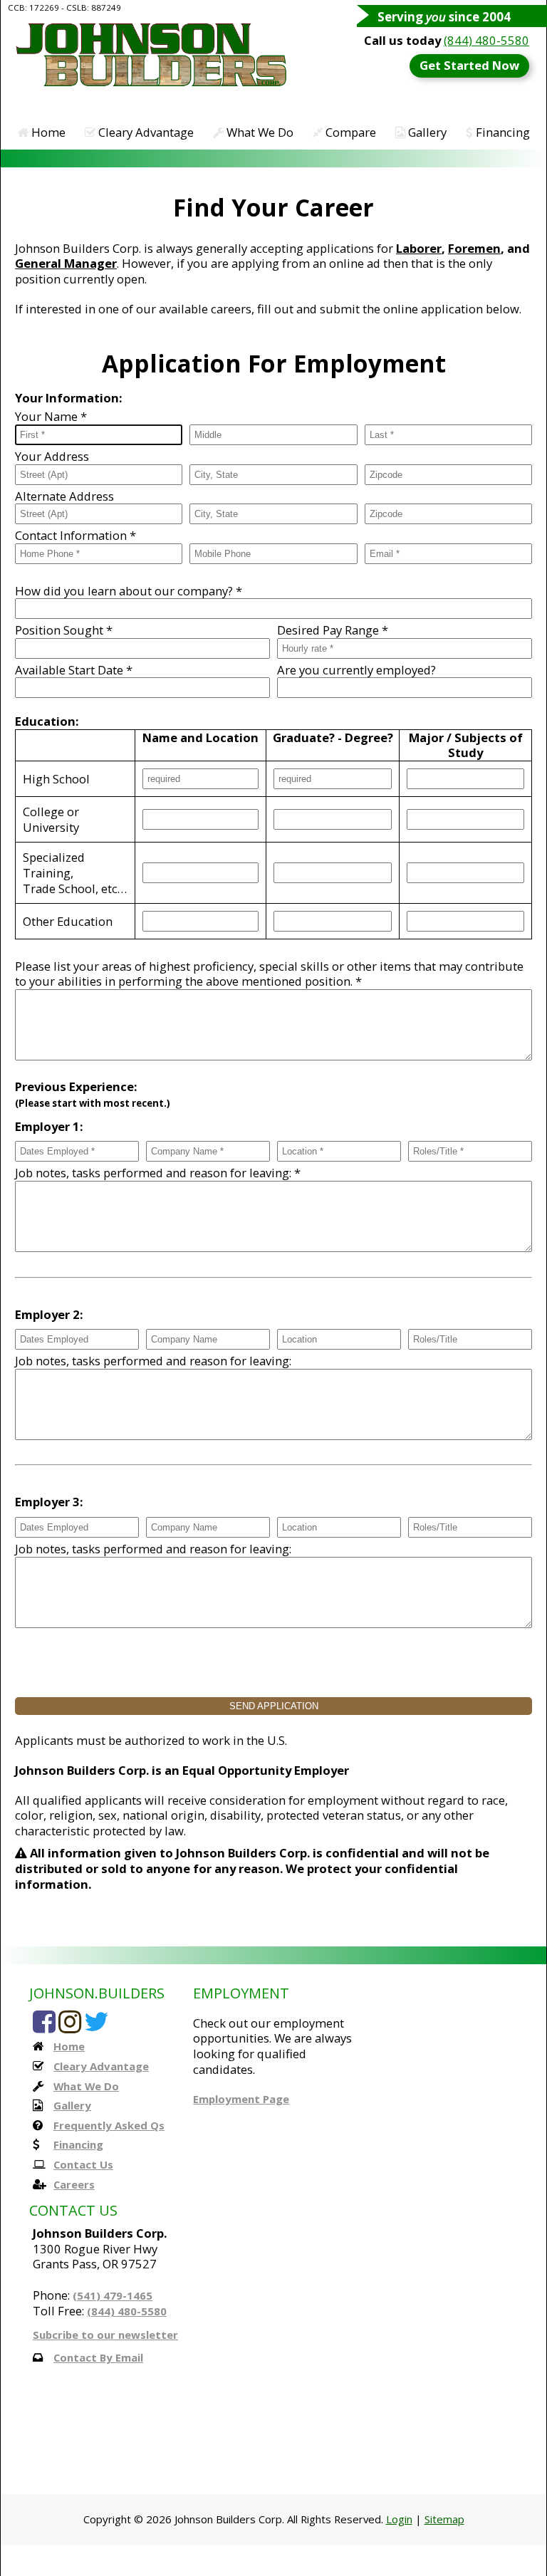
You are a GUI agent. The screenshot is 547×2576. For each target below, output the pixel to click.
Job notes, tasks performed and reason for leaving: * (158, 1173)
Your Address (52, 457)
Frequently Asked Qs (109, 2125)
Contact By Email (98, 2357)
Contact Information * (75, 536)
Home (47, 132)
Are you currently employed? (356, 670)
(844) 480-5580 (486, 40)
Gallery (426, 132)
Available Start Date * (74, 670)
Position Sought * (64, 630)
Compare (349, 132)
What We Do (259, 132)
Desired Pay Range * (333, 630)
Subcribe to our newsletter (105, 2335)
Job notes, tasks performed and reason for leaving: (153, 1361)
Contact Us (83, 2164)
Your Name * (51, 417)
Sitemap (444, 2519)
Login (399, 2519)
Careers (74, 2184)
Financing (501, 132)
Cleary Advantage (145, 132)
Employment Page (241, 2099)
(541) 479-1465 (113, 2295)
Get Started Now (469, 65)
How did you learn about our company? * (129, 591)
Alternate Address (64, 496)
